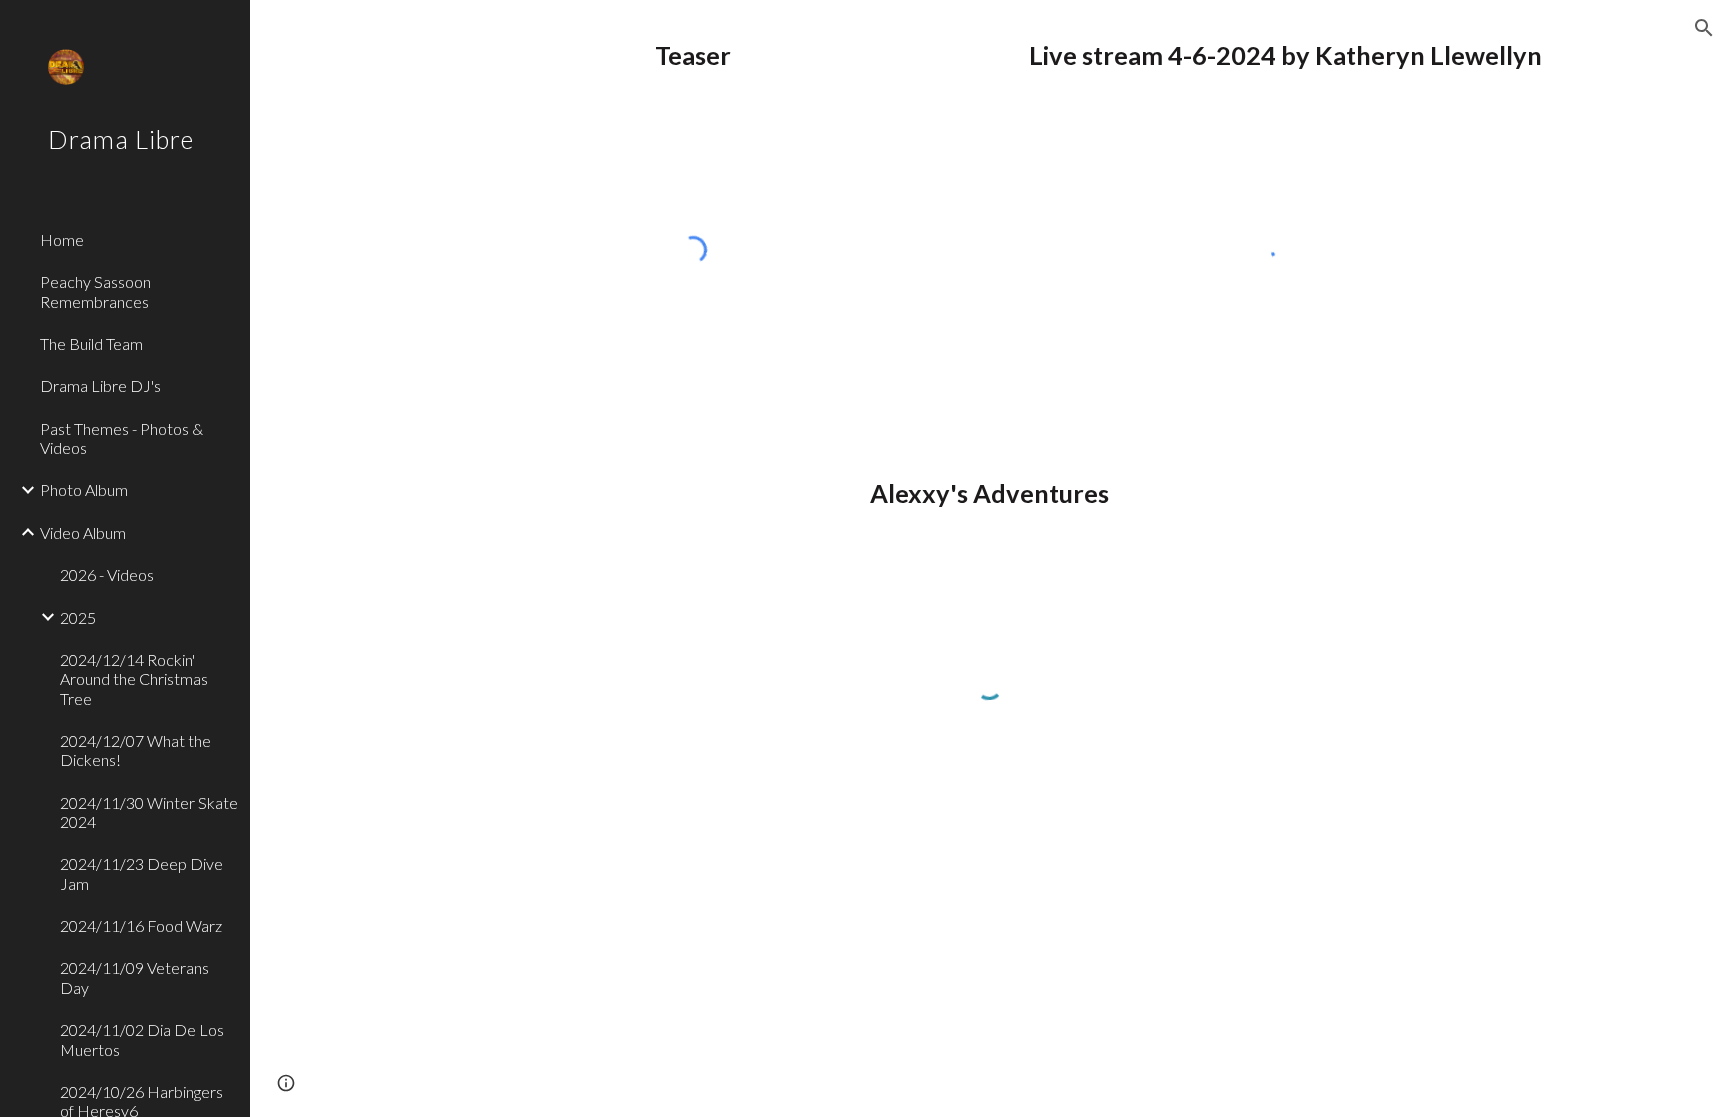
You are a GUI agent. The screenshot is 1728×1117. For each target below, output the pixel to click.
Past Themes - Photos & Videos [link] (121, 438)
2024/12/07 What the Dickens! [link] (135, 750)
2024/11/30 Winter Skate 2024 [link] (149, 812)
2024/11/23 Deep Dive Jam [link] (141, 873)
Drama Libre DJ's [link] (100, 385)
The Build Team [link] (91, 343)
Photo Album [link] (84, 489)
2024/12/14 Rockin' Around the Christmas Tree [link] (134, 679)
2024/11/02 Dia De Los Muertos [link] (142, 1039)
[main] (693, 55)
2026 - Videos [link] (107, 574)
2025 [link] (78, 617)
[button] (1704, 28)
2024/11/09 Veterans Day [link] (134, 977)
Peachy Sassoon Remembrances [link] (95, 291)
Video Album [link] (83, 532)
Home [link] (62, 239)
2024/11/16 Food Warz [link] (141, 925)
